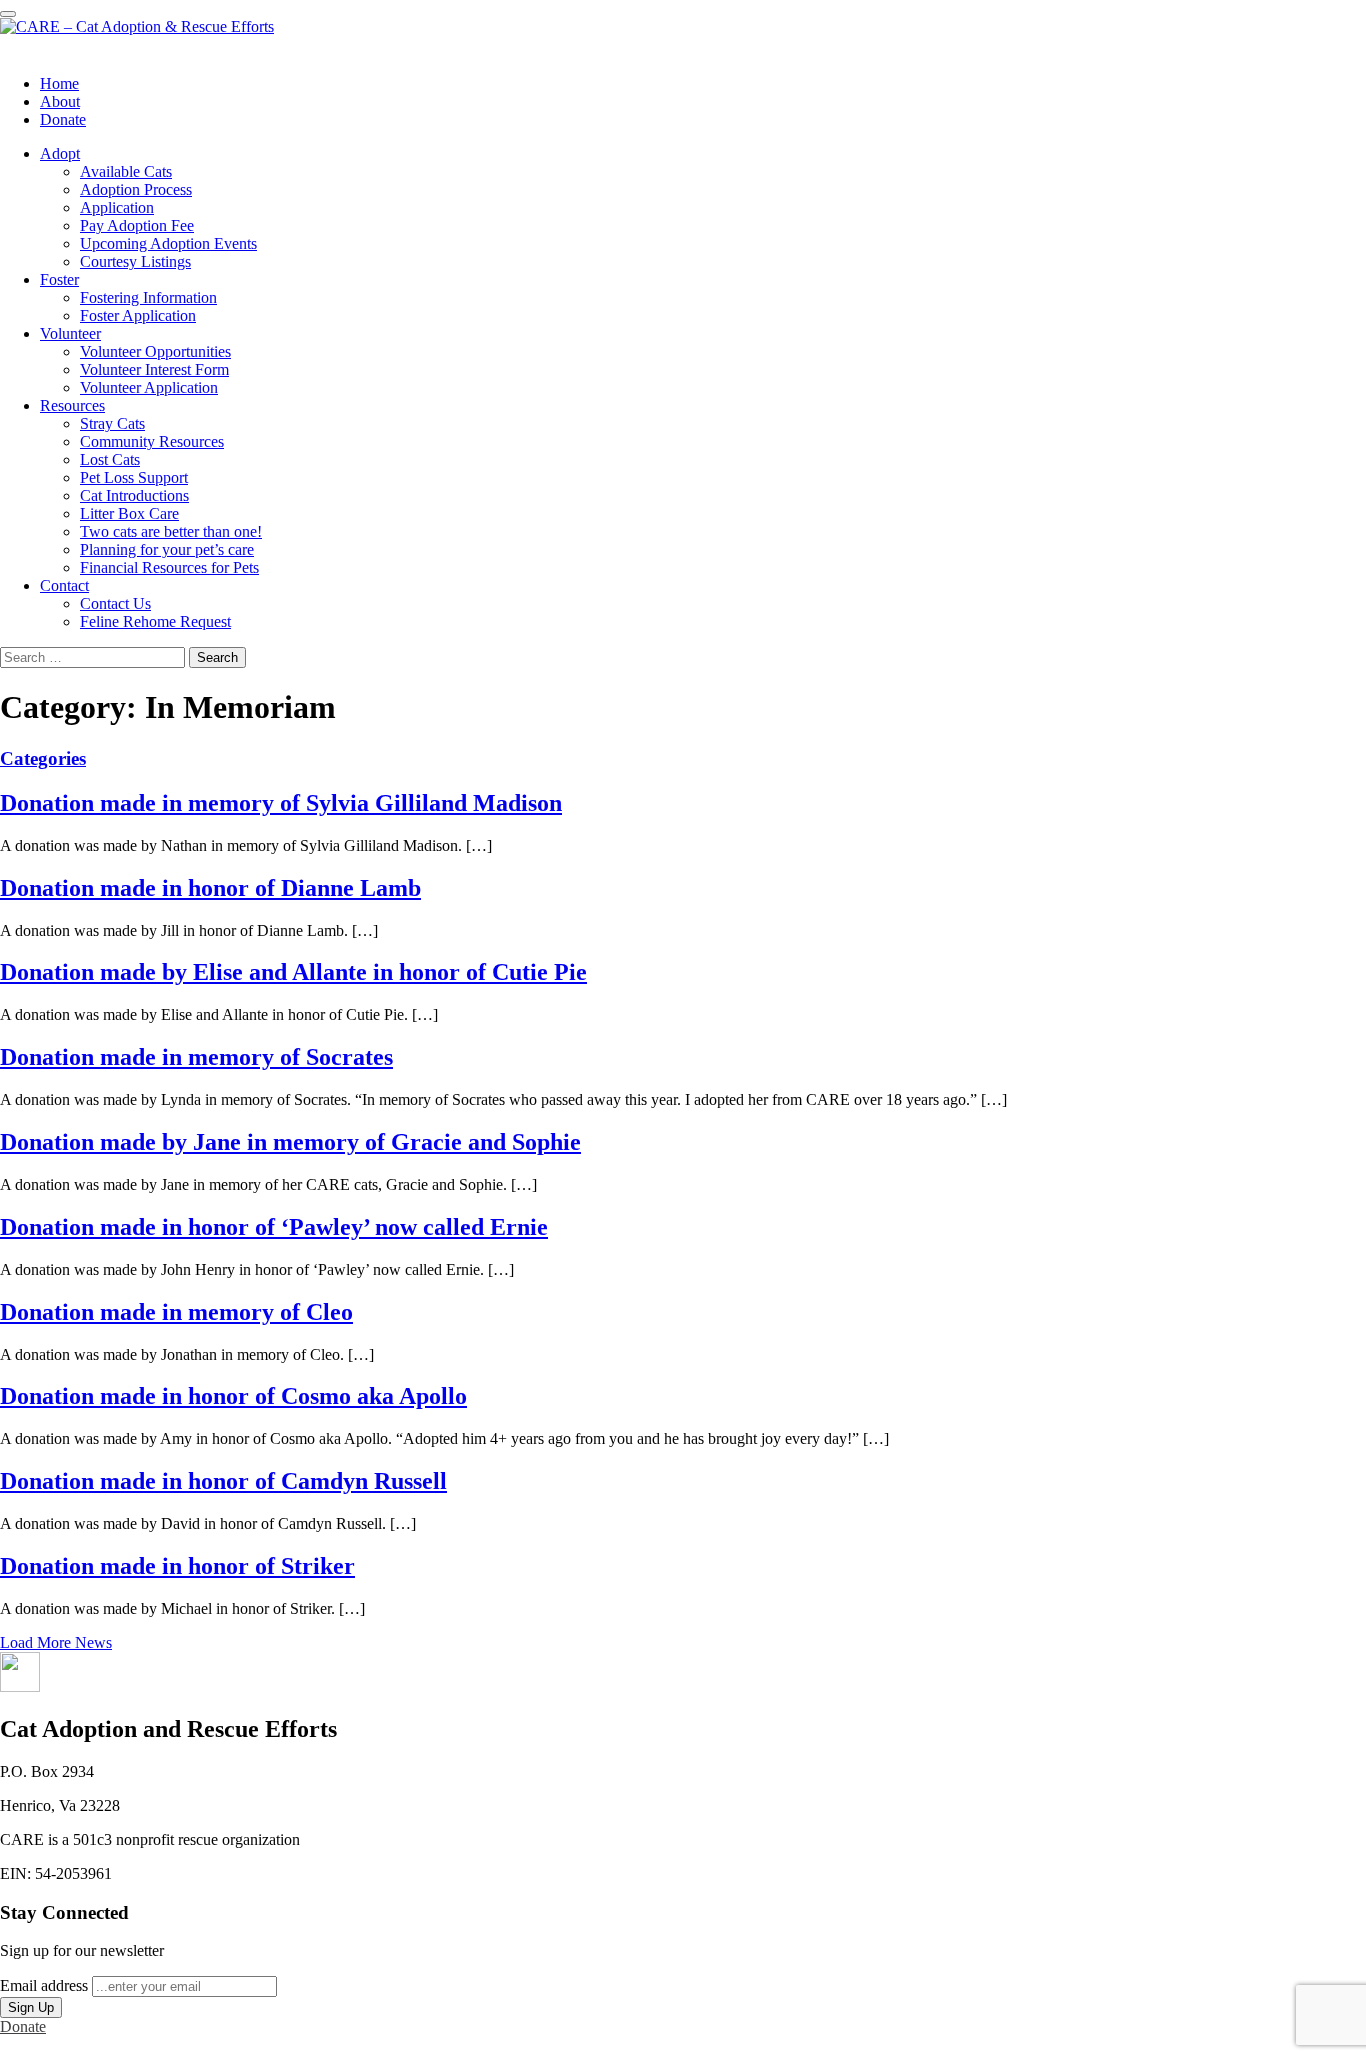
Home (59, 83)
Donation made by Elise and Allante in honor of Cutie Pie (293, 972)
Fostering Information (148, 297)
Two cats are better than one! (171, 531)
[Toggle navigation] (8, 14)
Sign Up (31, 2007)
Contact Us (115, 603)
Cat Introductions (134, 495)
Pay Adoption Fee (137, 225)
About (60, 101)
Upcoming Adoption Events (168, 243)
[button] (20, 1686)
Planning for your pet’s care (167, 549)
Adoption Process (136, 189)
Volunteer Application (149, 387)
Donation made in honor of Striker (177, 1566)
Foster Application (138, 315)
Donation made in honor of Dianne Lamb (210, 888)
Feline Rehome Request (155, 621)
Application (117, 207)
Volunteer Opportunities (155, 351)
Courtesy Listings (135, 261)
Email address (44, 1985)
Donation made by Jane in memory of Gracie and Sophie (290, 1142)
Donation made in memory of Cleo (176, 1312)
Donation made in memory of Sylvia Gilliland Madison (281, 803)
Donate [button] (23, 2026)
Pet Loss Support (134, 477)
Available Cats (126, 171)
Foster (59, 279)
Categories (43, 758)
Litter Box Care (129, 513)
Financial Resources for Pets (169, 567)
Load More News (56, 1642)
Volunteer (70, 333)
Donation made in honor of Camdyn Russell (223, 1481)
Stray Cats (112, 423)
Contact (64, 585)
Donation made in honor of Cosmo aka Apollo (233, 1396)
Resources (72, 405)
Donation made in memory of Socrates (196, 1057)
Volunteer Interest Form (154, 369)
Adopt (60, 153)
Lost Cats (110, 459)
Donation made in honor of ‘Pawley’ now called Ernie (274, 1227)
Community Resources (152, 441)
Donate (63, 119)
